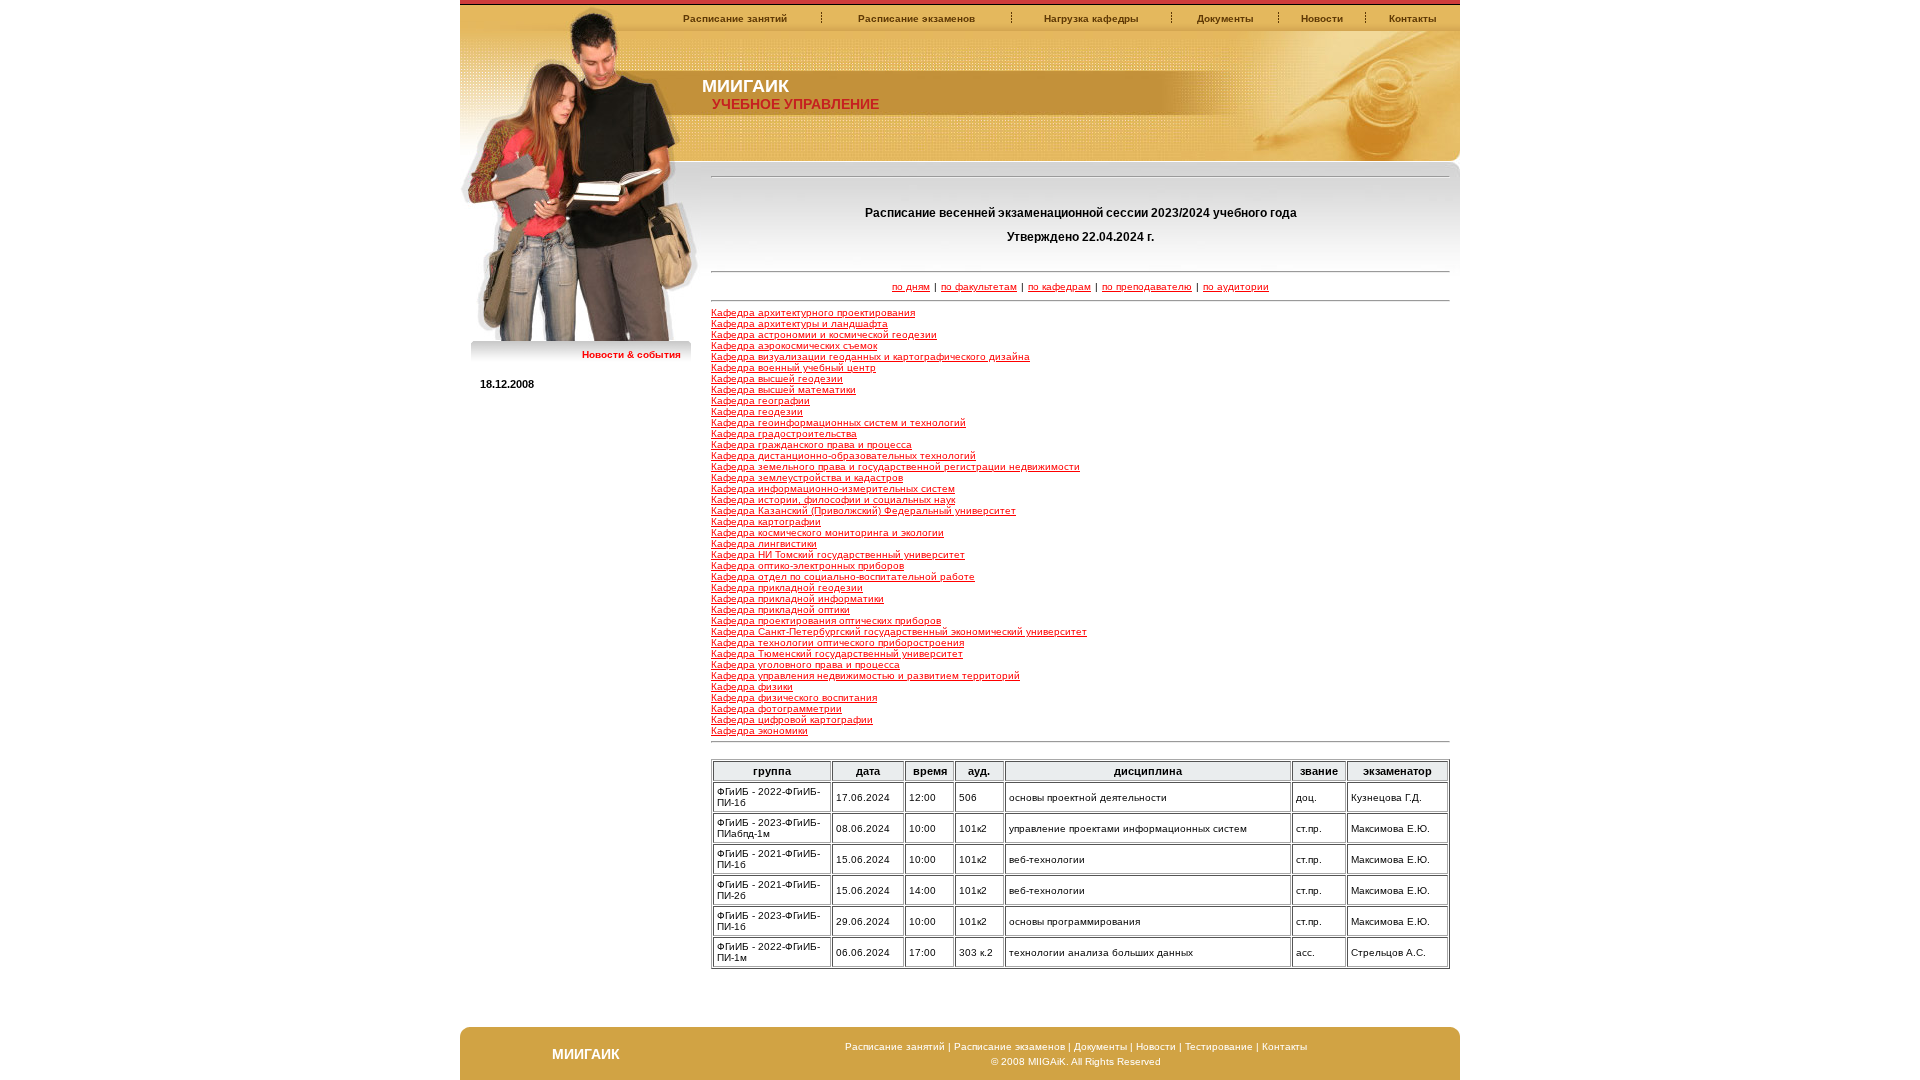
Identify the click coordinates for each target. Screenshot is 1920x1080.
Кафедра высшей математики (783, 389)
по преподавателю (1147, 286)
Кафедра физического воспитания (794, 697)
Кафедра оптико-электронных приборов (807, 565)
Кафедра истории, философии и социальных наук (833, 499)
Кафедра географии (760, 400)
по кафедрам (1059, 286)
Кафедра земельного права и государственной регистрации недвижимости (895, 466)
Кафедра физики (752, 686)
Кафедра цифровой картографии (792, 719)
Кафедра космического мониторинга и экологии (827, 532)
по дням (911, 286)
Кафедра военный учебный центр (793, 367)
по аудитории (1236, 286)
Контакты (1413, 18)
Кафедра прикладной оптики (780, 609)
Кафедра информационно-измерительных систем (833, 488)
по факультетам (979, 286)
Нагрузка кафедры (1091, 18)
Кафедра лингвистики (764, 543)
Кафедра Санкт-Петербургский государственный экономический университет (899, 631)
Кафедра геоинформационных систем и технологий (838, 422)
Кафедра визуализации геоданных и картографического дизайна (870, 356)
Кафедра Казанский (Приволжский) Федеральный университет (863, 510)
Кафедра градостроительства (784, 433)
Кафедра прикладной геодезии (787, 587)
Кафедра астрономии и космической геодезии (824, 334)
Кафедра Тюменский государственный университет (837, 653)
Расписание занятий (735, 18)
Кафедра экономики (759, 730)
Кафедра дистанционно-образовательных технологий (843, 455)
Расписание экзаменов (916, 18)
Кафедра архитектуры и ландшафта (799, 323)
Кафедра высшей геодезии (777, 378)
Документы (1225, 18)
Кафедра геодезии (757, 411)
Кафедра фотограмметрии (776, 708)
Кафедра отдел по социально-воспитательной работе (843, 576)
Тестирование (1219, 1046)
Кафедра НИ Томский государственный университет (838, 554)
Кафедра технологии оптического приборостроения (837, 642)
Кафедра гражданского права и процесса (811, 444)
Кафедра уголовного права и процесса (805, 664)
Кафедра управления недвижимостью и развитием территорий (865, 675)
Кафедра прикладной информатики (797, 598)
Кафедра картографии (766, 521)
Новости (1322, 18)
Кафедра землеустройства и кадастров (807, 477)
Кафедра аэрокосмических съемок (794, 345)
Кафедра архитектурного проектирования (813, 312)
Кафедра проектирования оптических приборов (826, 620)
